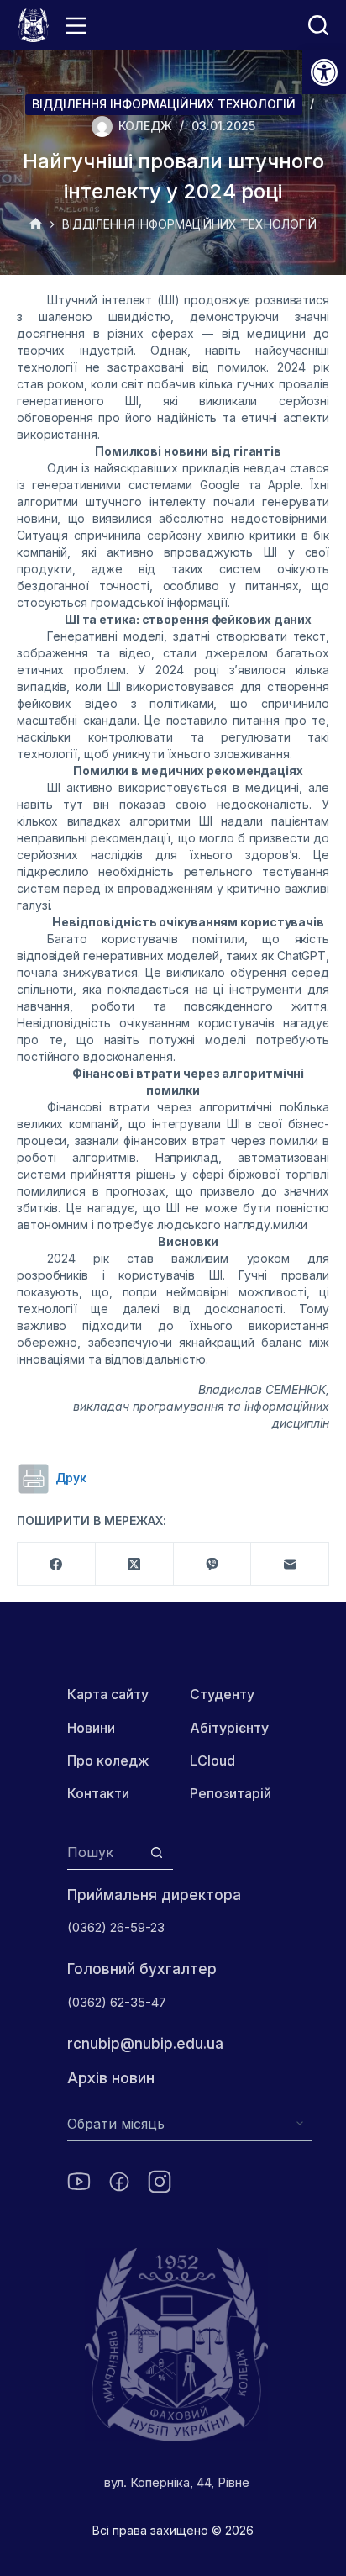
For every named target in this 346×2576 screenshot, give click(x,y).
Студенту (222, 1694)
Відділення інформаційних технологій (164, 104)
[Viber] (213, 1564)
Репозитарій (231, 1793)
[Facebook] (57, 1564)
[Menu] (76, 26)
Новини (91, 1728)
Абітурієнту (229, 1728)
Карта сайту (108, 1694)
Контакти (98, 1793)
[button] (324, 72)
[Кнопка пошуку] (157, 1853)
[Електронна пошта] (290, 1564)
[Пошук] (318, 25)
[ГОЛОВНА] (36, 225)
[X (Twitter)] (135, 1564)
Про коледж (108, 1760)
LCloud (212, 1760)
